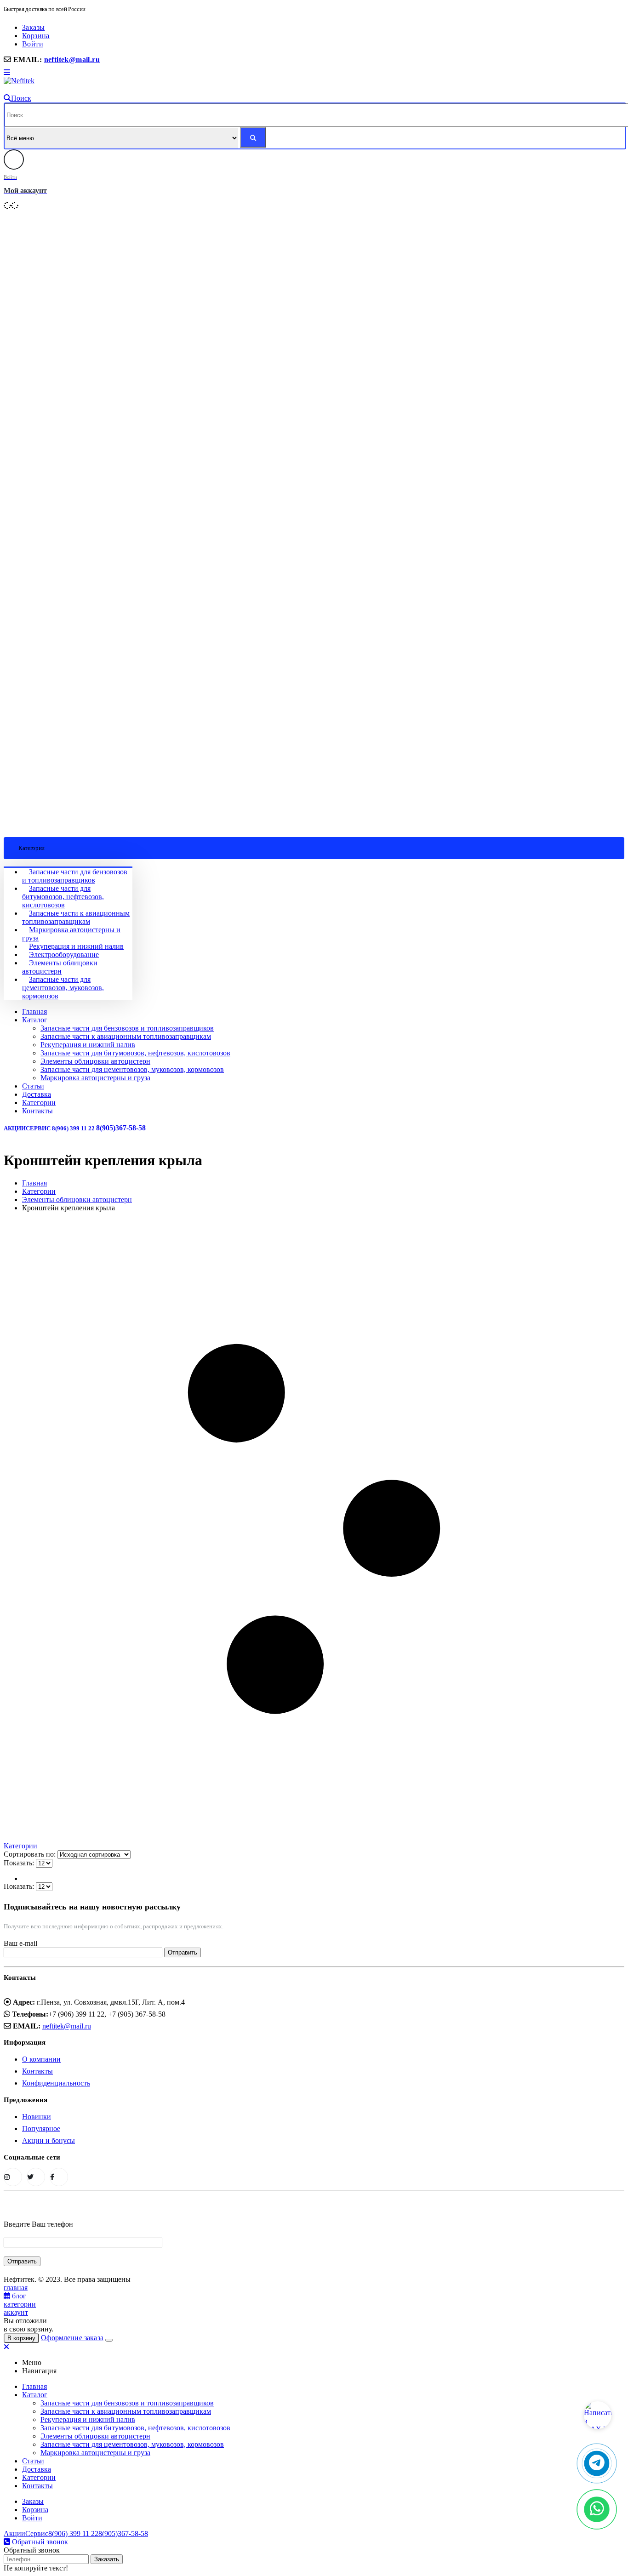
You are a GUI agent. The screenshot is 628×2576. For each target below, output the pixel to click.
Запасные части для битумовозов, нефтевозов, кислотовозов (63, 897)
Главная (34, 1012)
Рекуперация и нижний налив (76, 946)
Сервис (38, 1128)
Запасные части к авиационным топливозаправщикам (76, 917)
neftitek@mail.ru (72, 60)
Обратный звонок (39, 2542)
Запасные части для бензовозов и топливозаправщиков (75, 876)
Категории (39, 1103)
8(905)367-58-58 (121, 1128)
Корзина (36, 36)
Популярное (41, 2129)
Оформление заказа (72, 2338)
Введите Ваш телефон (38, 2224)
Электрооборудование (64, 955)
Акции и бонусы (49, 2140)
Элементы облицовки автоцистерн (60, 967)
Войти (33, 44)
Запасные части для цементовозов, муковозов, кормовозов (63, 988)
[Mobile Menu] (7, 72)
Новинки (37, 2117)
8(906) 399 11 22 (73, 1128)
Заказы (33, 27)
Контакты (37, 1111)
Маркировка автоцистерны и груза (95, 1078)
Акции (15, 1128)
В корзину (21, 2338)
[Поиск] (253, 137)
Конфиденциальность (56, 2083)
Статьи (33, 1086)
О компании (41, 2059)
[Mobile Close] (6, 2347)
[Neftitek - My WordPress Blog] (19, 81)
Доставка (37, 1094)
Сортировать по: (31, 1854)
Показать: (20, 1863)
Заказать (107, 2559)
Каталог (35, 1020)
